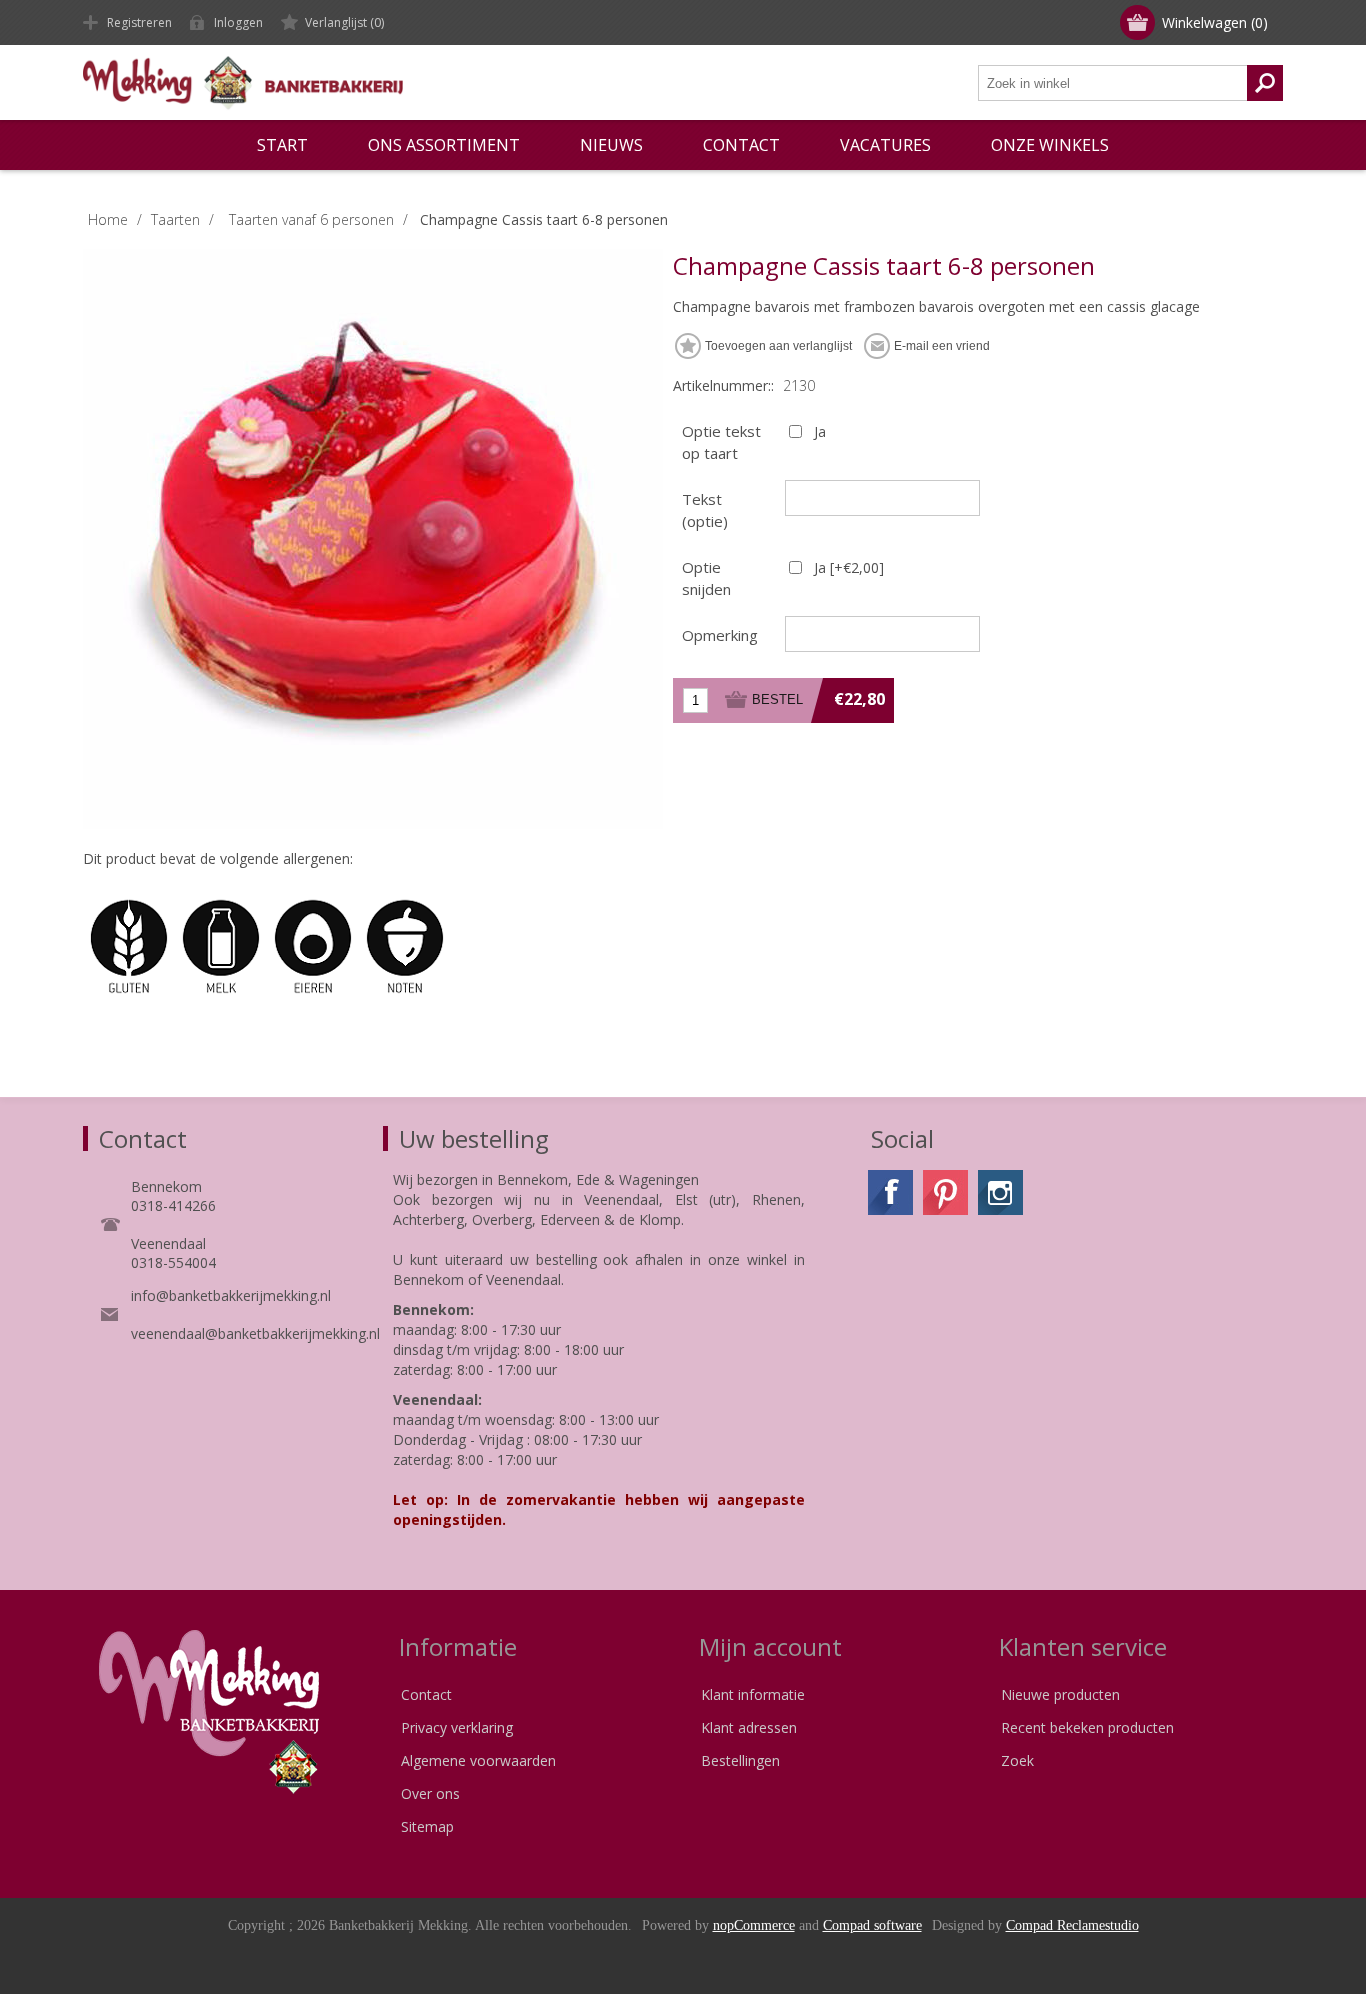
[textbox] (1113, 83)
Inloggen (238, 22)
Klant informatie (753, 1694)
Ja (820, 431)
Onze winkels (1050, 145)
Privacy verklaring (457, 1727)
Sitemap (427, 1826)
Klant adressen (749, 1727)
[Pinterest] (945, 1192)
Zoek (1017, 1760)
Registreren (139, 22)
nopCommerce (754, 1925)
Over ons (430, 1793)
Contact (426, 1694)
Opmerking (720, 635)
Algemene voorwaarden (478, 1760)
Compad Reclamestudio (1072, 1925)
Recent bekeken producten (1087, 1727)
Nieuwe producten (1060, 1694)
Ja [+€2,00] (849, 567)
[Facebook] (890, 1192)
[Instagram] (1000, 1192)
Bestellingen (740, 1760)
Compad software (872, 1925)
